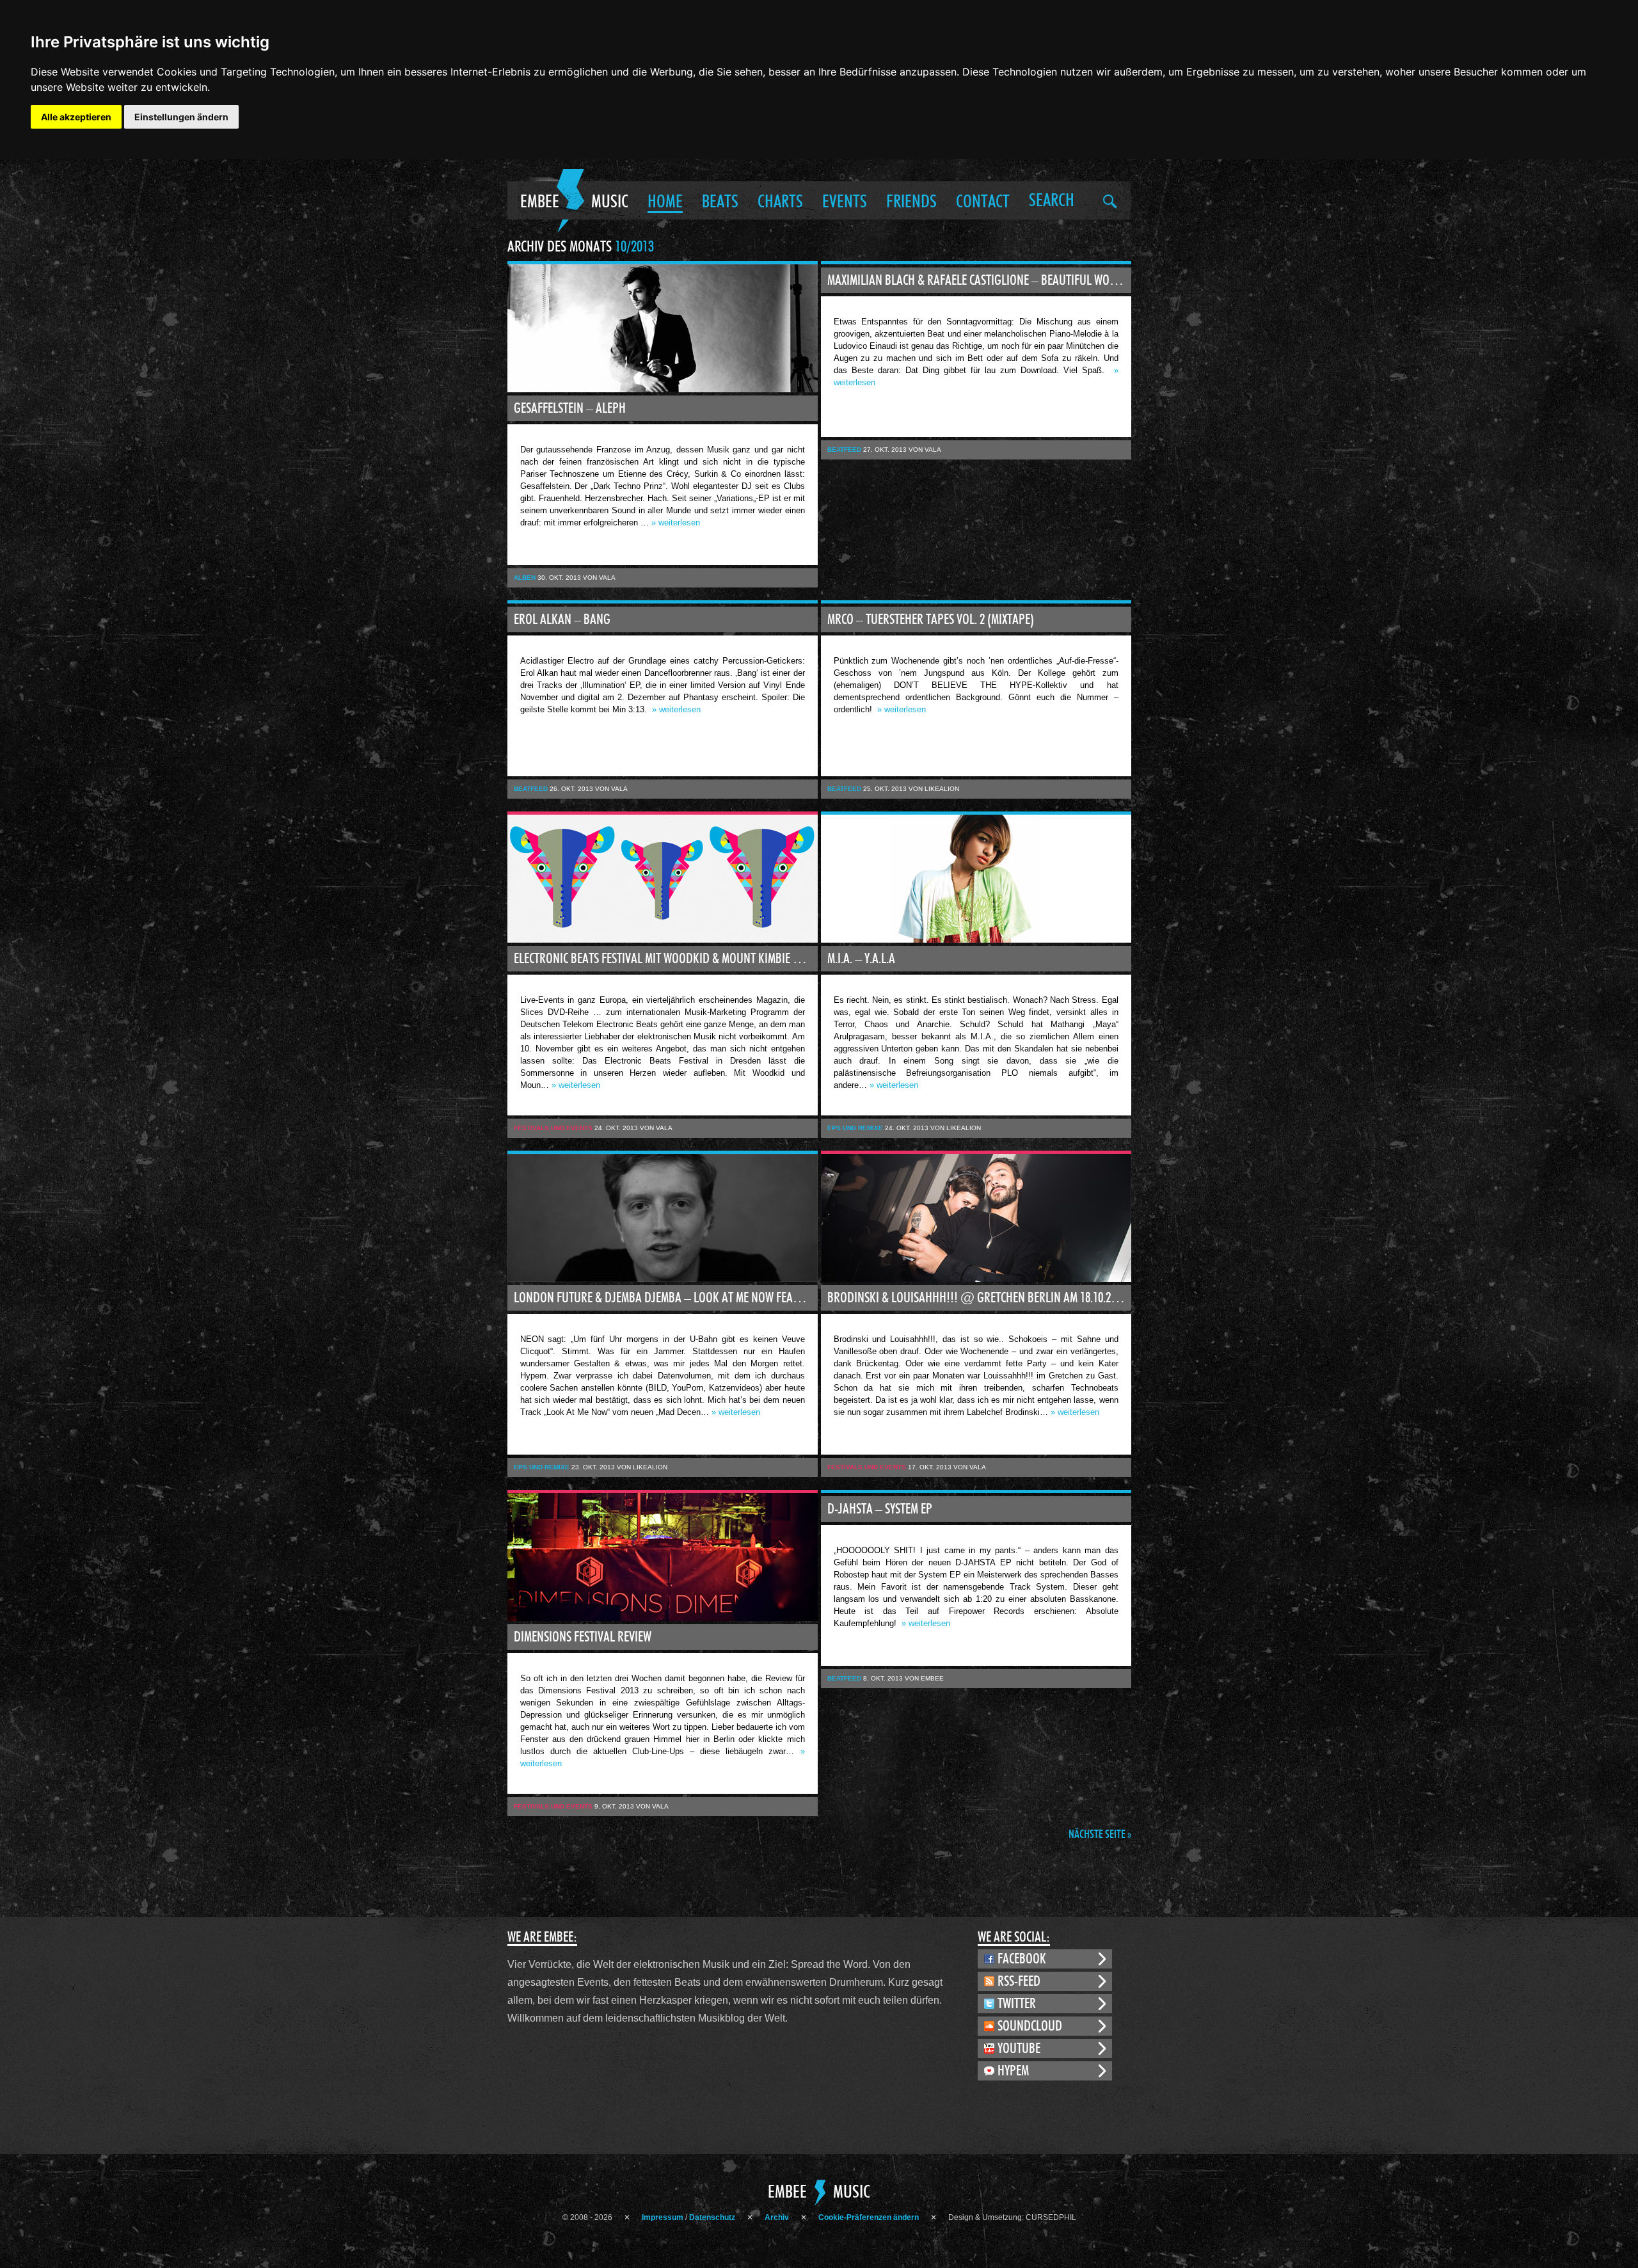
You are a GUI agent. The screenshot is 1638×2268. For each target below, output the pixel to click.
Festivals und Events (553, 1128)
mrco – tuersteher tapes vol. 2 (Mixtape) (931, 619)
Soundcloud (1030, 2026)
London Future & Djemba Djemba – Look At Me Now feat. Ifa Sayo (666, 1298)
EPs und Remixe (855, 1128)
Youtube (1019, 2048)
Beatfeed (844, 450)
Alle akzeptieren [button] (76, 117)
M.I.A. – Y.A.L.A (861, 959)
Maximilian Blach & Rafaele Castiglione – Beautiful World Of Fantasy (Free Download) (979, 280)
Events (845, 202)
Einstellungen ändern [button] (181, 117)
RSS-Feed (1019, 1981)
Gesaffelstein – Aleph (570, 408)
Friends (911, 202)
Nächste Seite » (1100, 1835)
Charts (780, 202)
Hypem (1013, 2071)
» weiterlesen (676, 523)
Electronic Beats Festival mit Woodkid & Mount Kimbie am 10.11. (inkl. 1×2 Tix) (666, 959)
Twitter (1017, 2004)
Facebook (1022, 1959)
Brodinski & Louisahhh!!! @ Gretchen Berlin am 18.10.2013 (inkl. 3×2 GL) (979, 1298)
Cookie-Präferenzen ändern (869, 2217)
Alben (525, 578)
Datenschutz (712, 2217)
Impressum (663, 2217)
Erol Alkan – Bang (562, 619)
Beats (720, 202)
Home (665, 202)
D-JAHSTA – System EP (880, 1509)
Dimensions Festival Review (583, 1637)
